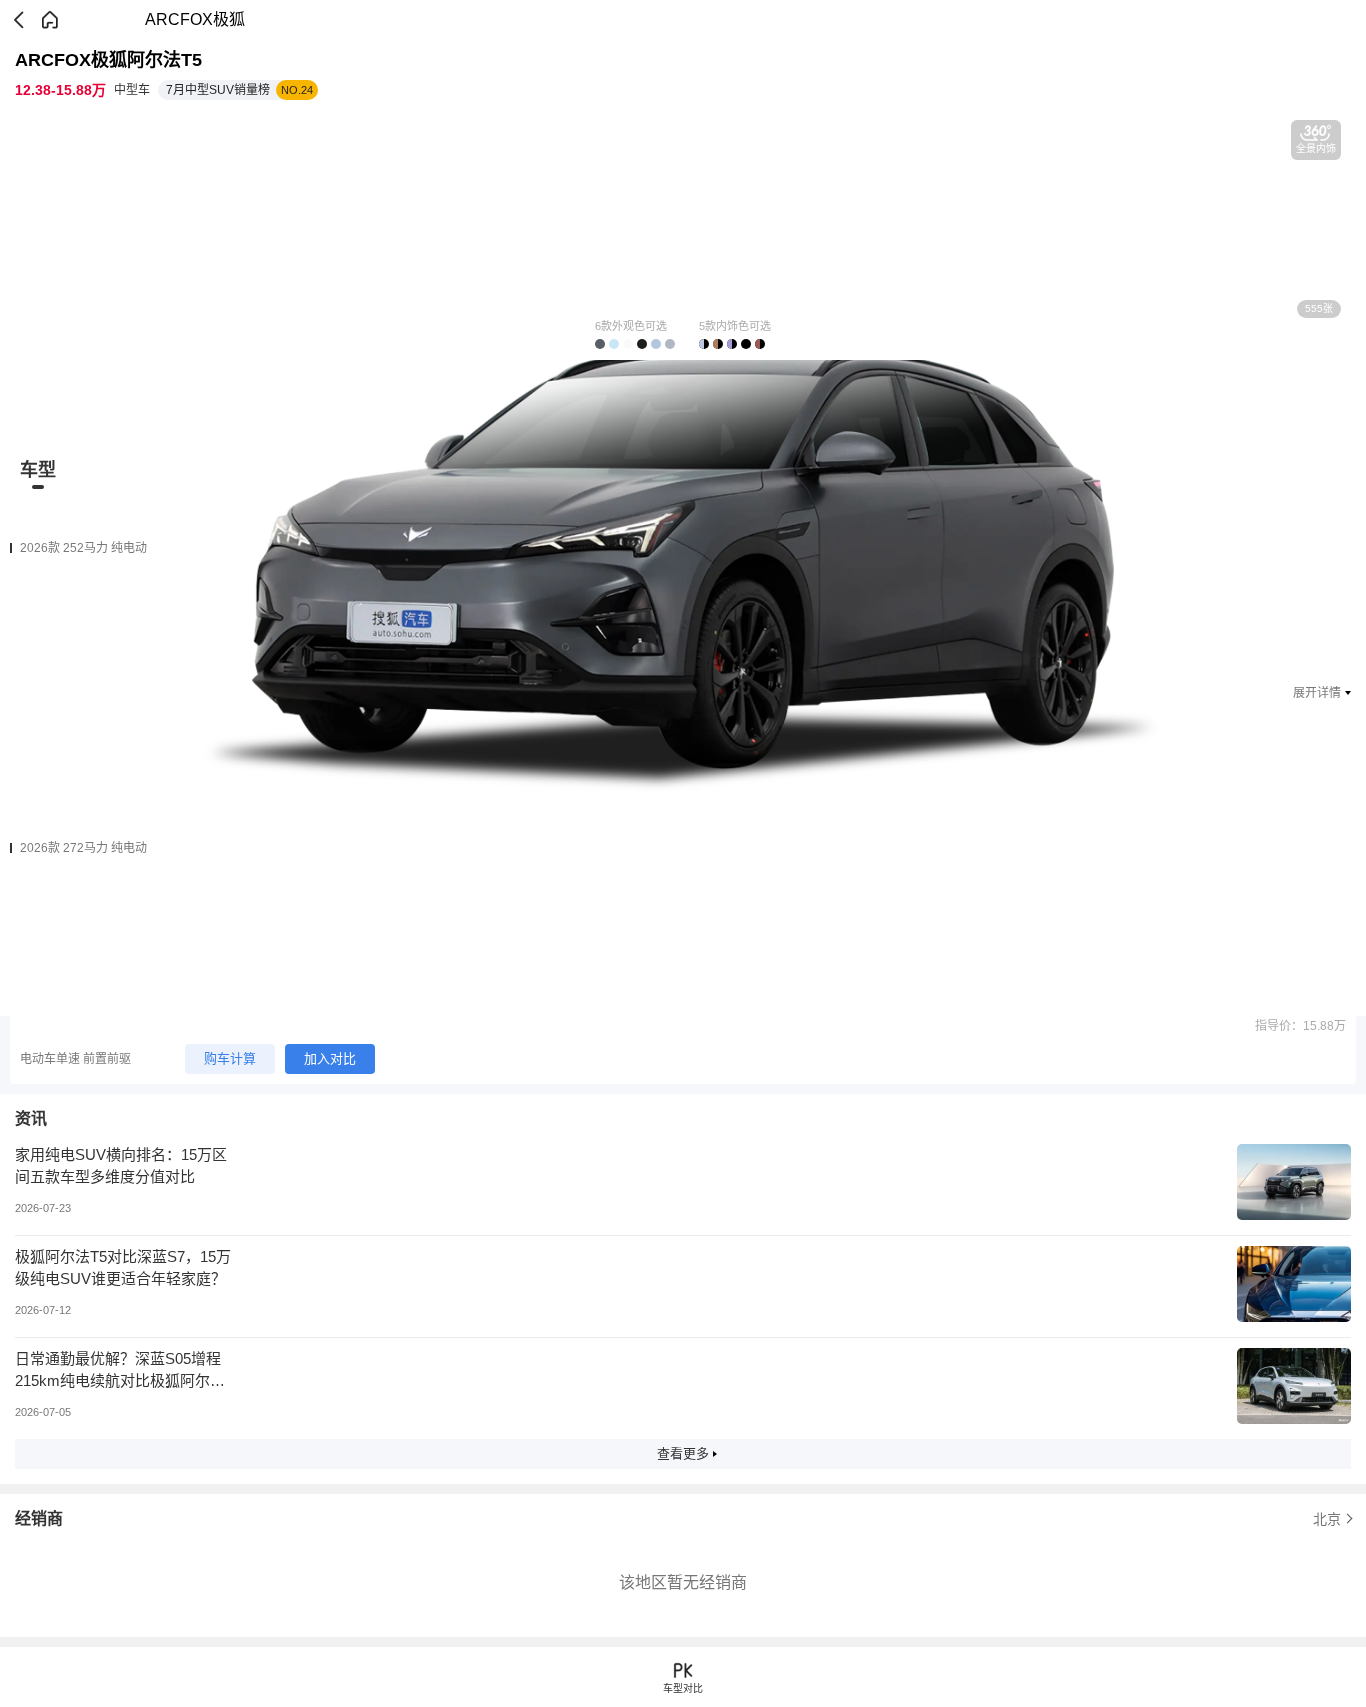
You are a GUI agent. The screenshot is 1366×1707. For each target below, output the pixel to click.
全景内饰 (1316, 148)
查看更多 (683, 1453)
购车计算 (230, 1058)
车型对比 (683, 1688)
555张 (1319, 308)
